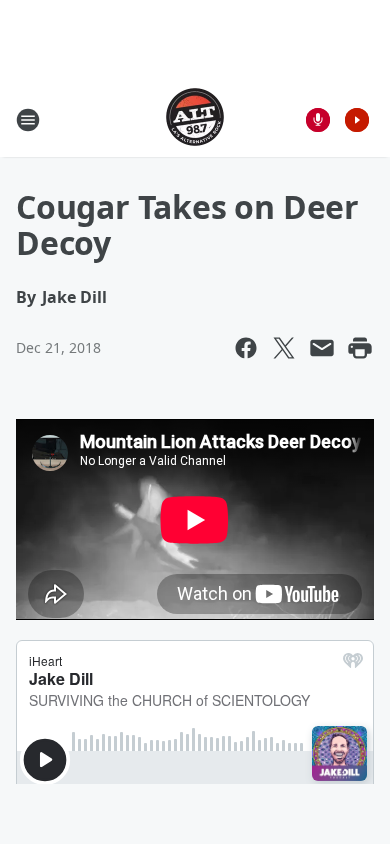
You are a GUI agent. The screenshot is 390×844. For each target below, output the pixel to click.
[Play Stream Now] (357, 120)
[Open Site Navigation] (28, 120)
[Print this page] (360, 348)
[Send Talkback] (318, 120)
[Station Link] (195, 119)
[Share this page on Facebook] (246, 348)
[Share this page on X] (284, 348)
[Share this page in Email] (322, 348)
